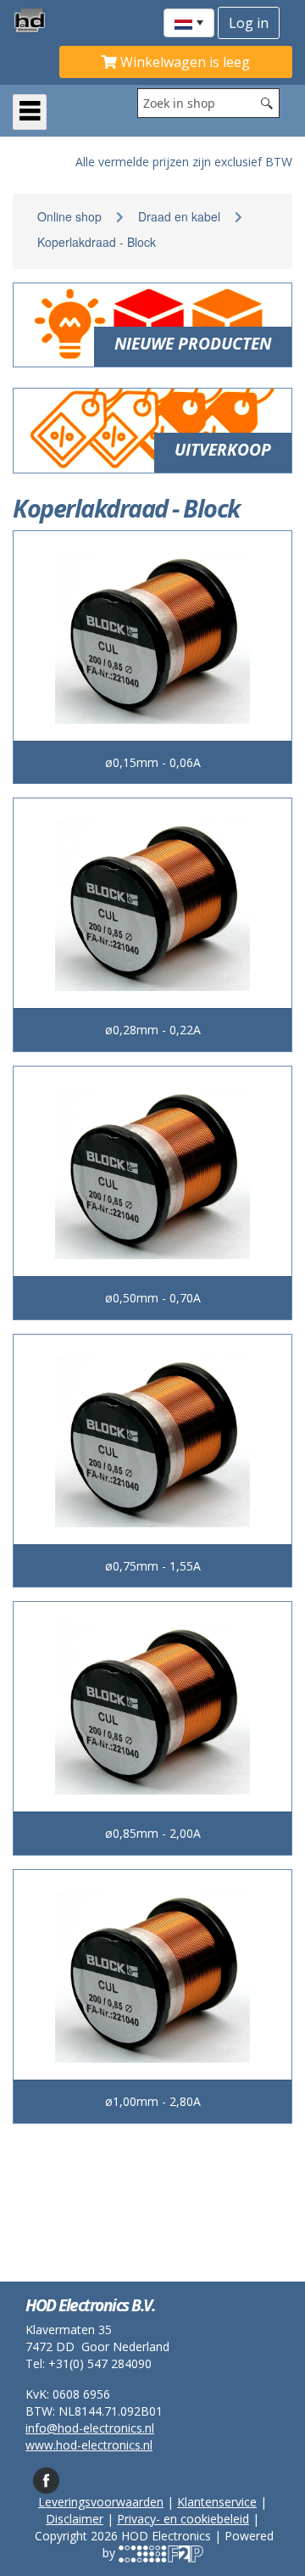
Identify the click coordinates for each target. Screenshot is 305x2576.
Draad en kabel (179, 216)
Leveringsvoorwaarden (101, 2502)
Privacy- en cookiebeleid (183, 2519)
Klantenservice (217, 2502)
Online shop (69, 216)
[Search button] (267, 103)
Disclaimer (75, 2519)
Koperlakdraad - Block (97, 242)
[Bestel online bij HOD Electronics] (36, 20)
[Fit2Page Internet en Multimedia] (161, 2553)
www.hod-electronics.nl (89, 2445)
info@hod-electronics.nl (90, 2428)
